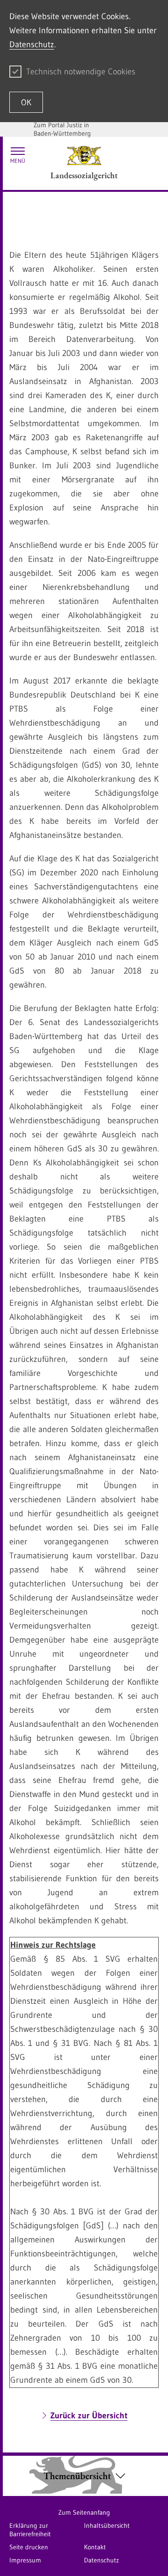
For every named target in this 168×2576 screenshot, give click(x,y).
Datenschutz (32, 44)
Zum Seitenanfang (84, 2512)
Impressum (25, 2560)
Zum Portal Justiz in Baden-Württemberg (62, 129)
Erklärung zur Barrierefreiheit (30, 2530)
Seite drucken (29, 2547)
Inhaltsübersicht (107, 2525)
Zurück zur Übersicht (89, 2416)
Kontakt (95, 2547)
